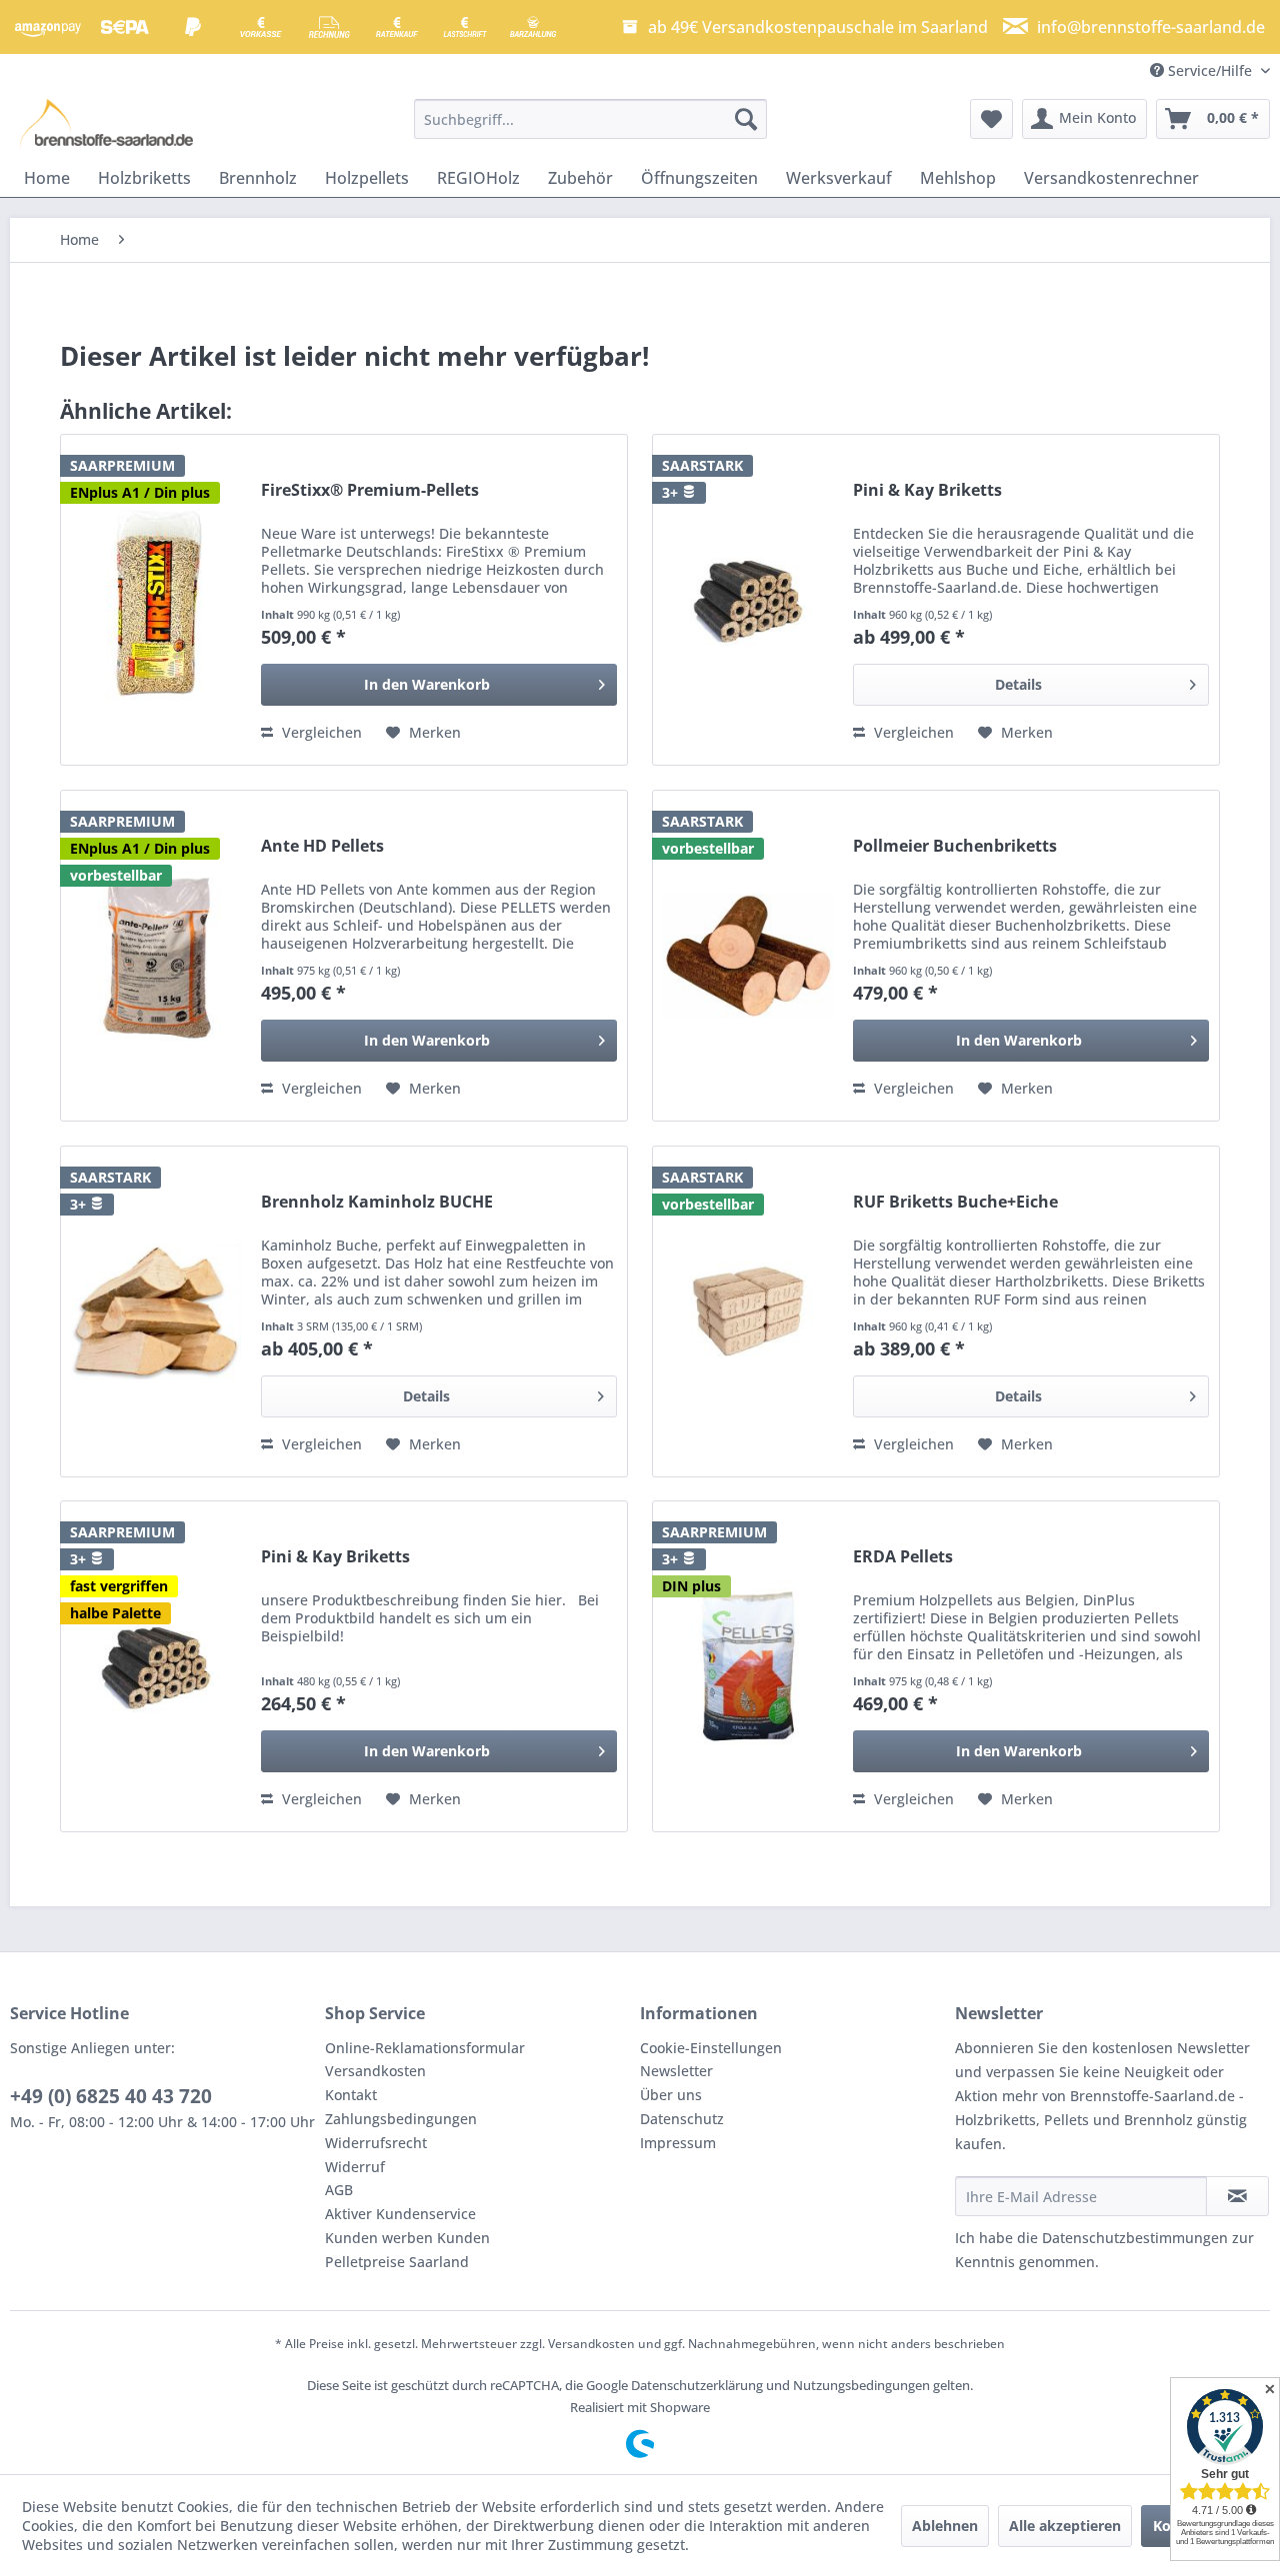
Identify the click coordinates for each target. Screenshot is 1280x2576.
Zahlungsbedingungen (401, 2119)
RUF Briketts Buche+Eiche (955, 1202)
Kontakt (351, 2095)
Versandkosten (375, 2071)
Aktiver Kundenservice (400, 2214)
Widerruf (355, 2167)
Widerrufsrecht (376, 2143)
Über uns (671, 2095)
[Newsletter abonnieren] (1237, 2196)
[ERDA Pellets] (748, 1666)
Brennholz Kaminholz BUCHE (377, 1202)
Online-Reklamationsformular (425, 2048)
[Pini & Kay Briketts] (748, 600)
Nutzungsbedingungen (861, 2385)
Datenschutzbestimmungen (1135, 2238)
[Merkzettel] (991, 119)
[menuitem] (590, 119)
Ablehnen (945, 2526)
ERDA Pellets (903, 1557)
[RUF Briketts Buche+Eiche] (748, 1311)
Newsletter (676, 2071)
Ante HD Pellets (322, 846)
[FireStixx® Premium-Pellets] (156, 600)
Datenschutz (682, 2119)
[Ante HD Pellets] (156, 956)
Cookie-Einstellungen (711, 2048)
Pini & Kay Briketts (927, 490)
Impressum (678, 2143)
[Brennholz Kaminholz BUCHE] (156, 1311)
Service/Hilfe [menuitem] (1210, 70)
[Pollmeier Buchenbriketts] (748, 956)
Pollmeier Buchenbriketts (955, 846)
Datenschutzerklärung (697, 2385)
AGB (339, 2190)
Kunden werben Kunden (407, 2238)
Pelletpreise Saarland (397, 2262)
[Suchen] (746, 119)
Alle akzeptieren (1065, 2526)
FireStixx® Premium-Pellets (370, 490)
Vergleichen (320, 732)
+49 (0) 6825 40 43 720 (111, 2096)
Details (1018, 684)
